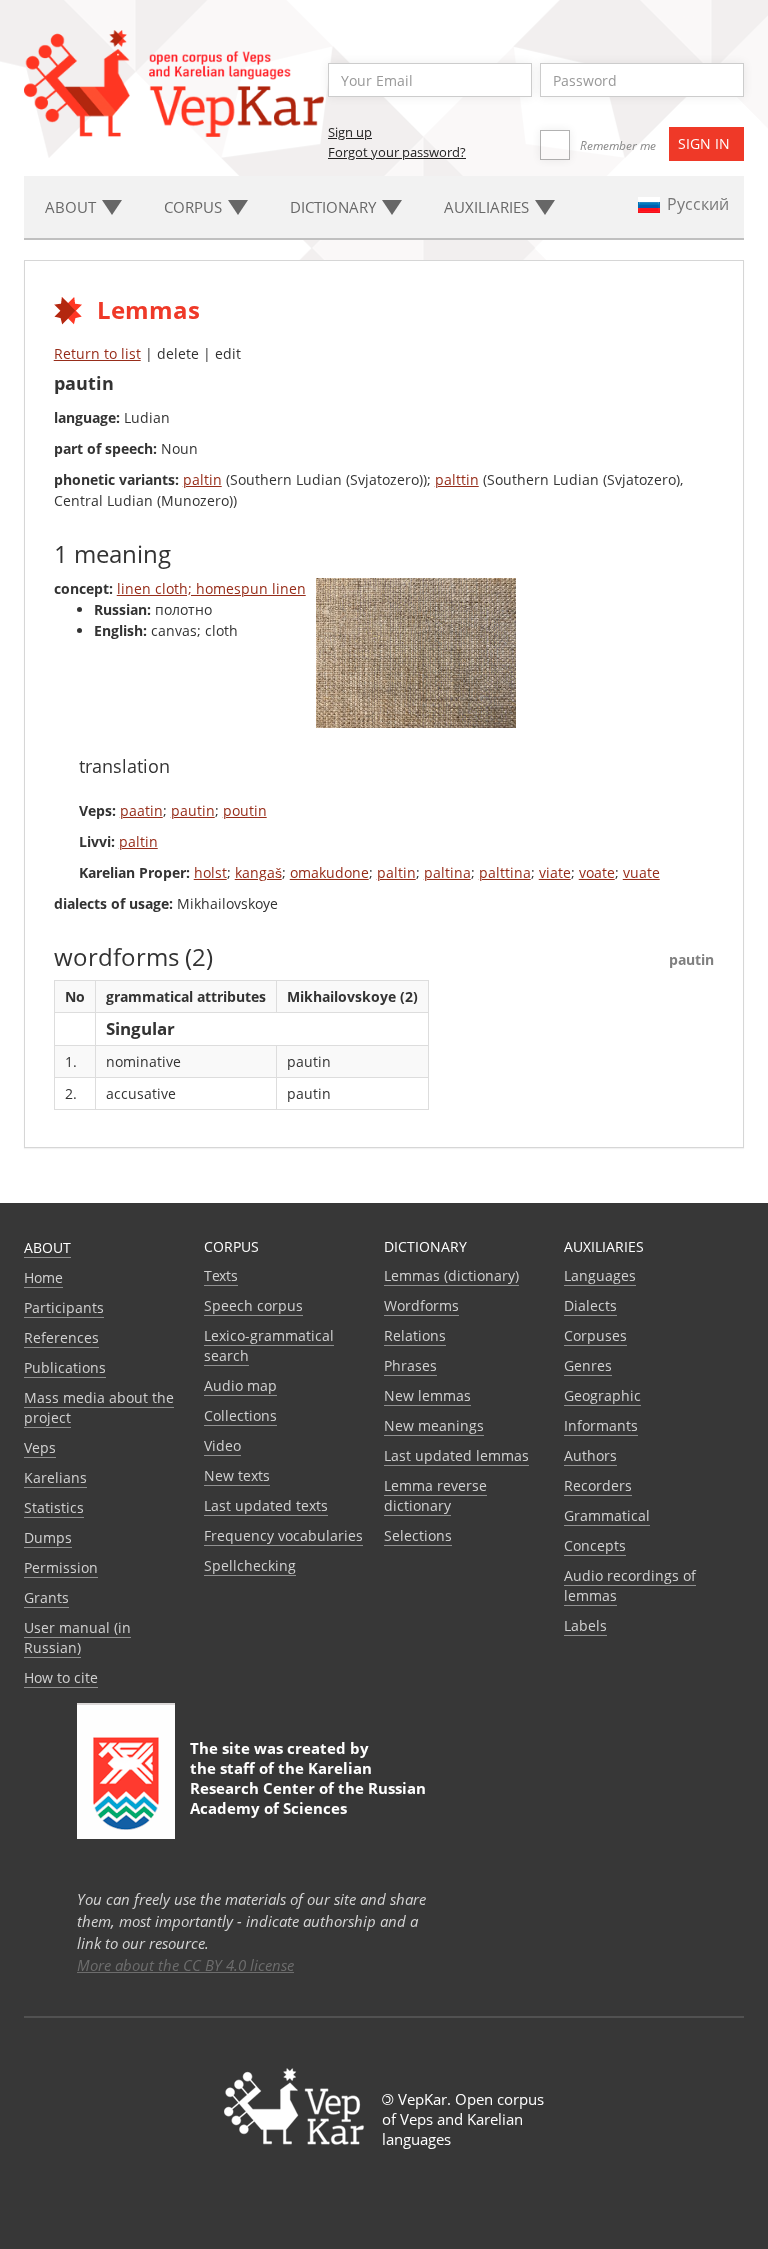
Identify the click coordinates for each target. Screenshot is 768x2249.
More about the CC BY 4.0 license (185, 1965)
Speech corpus (253, 1305)
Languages (600, 1275)
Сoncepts (595, 1545)
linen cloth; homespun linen (211, 588)
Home (43, 1277)
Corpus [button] (195, 207)
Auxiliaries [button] (488, 207)
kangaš (258, 872)
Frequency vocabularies (283, 1535)
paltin (202, 479)
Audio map (240, 1385)
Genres (588, 1365)
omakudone (329, 872)
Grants (46, 1597)
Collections (240, 1415)
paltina (447, 872)
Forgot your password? (397, 152)
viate (555, 872)
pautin (193, 810)
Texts (221, 1275)
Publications (65, 1367)
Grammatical (607, 1515)
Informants (601, 1425)
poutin (245, 810)
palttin (457, 479)
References (61, 1337)
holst (210, 872)
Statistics (54, 1507)
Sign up (350, 132)
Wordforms (421, 1305)
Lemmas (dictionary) (451, 1275)
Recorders (598, 1485)
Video (222, 1445)
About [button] (72, 207)
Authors (590, 1455)
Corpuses (595, 1335)
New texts (237, 1475)
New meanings (434, 1425)
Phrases (410, 1365)
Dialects (590, 1305)
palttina (505, 872)
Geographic (602, 1395)
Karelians (55, 1477)
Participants (64, 1307)
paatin (141, 810)
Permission (61, 1567)
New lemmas (427, 1395)
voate (597, 872)
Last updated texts (266, 1505)
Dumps (48, 1537)
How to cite (61, 1677)
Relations (415, 1335)
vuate (641, 872)
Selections (418, 1535)
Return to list (97, 353)
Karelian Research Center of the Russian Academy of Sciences (308, 1788)
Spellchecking (250, 1565)
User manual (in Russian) (77, 1637)
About (47, 1247)
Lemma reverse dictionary (435, 1495)
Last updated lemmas (456, 1455)
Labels (585, 1625)
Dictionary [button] (335, 207)
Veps (40, 1447)
